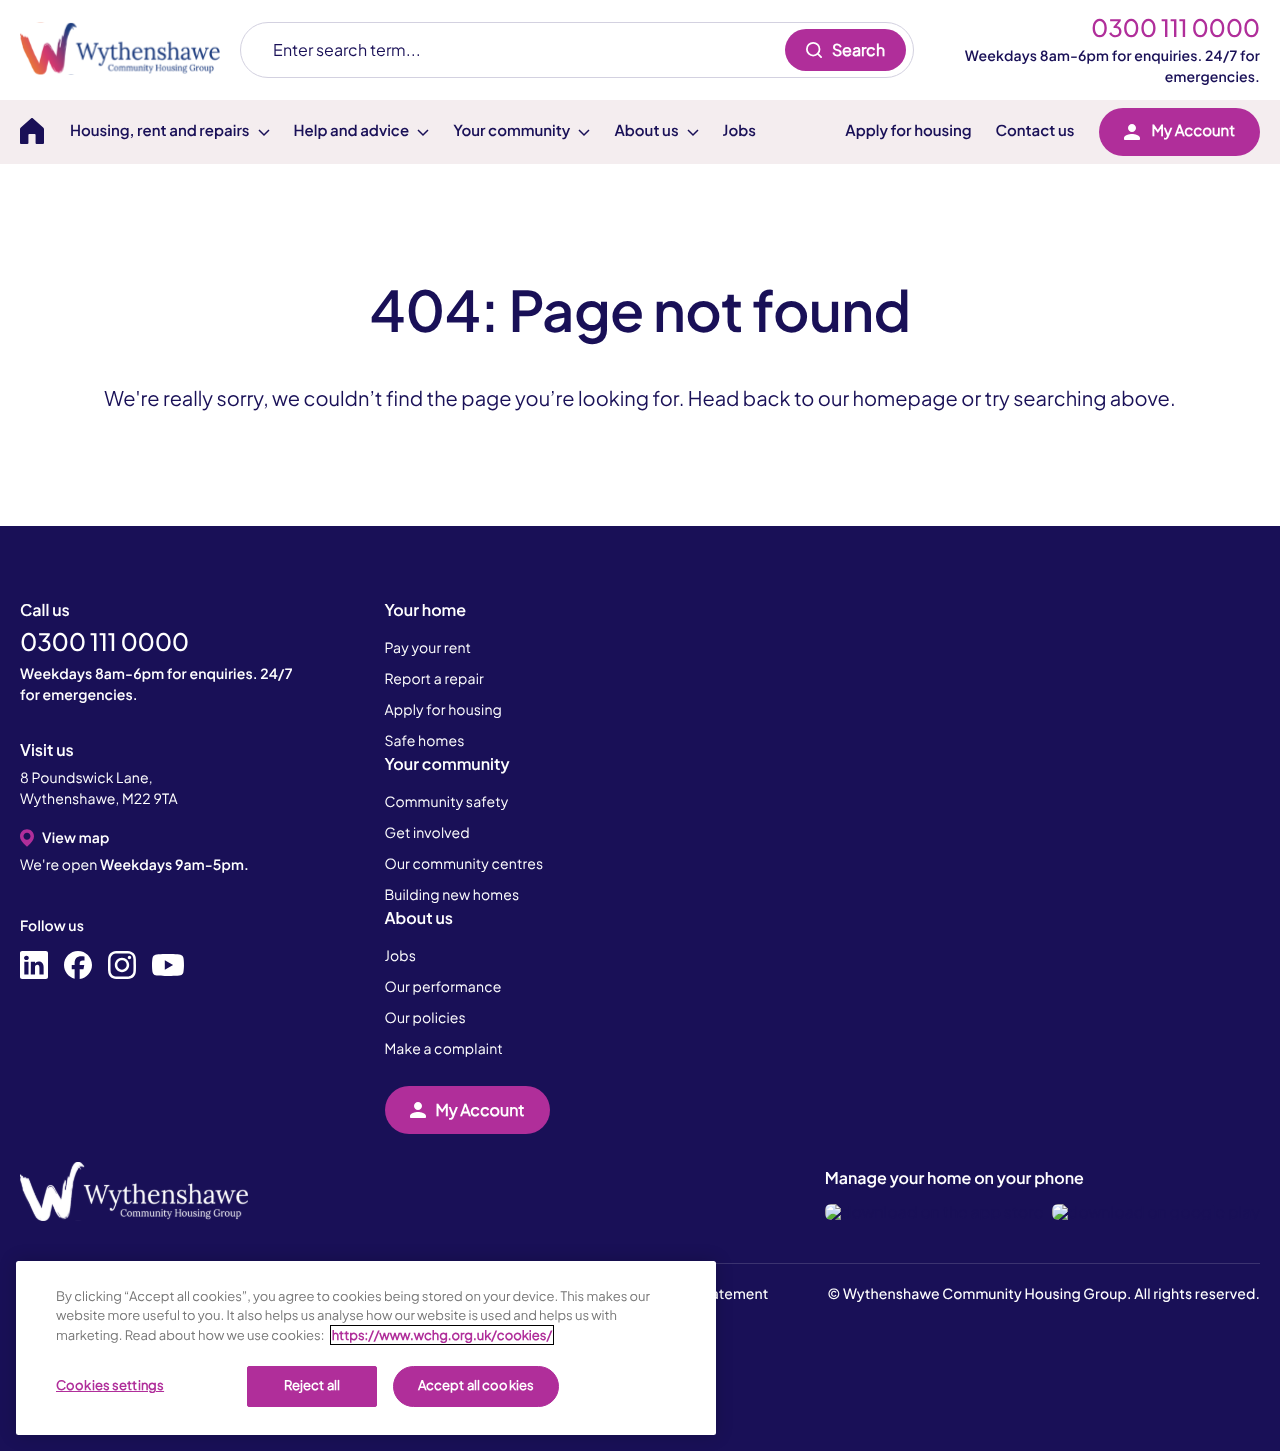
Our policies (425, 1018)
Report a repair (434, 679)
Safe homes (425, 741)
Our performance (443, 987)
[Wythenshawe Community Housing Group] (130, 49)
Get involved (427, 833)
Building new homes (452, 895)
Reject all (312, 1385)
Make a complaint (444, 1049)
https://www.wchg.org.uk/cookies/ (442, 1335)
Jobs (739, 130)
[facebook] (78, 966)
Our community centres (464, 864)
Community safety (447, 802)
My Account (1193, 130)
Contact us (1035, 130)
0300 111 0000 (1175, 28)
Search (858, 49)
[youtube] (168, 966)
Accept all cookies (476, 1385)
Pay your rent (428, 648)
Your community (447, 763)
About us (419, 917)
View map (75, 838)
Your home (426, 609)
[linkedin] (34, 966)
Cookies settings (110, 1385)
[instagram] (122, 966)
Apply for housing (908, 130)
